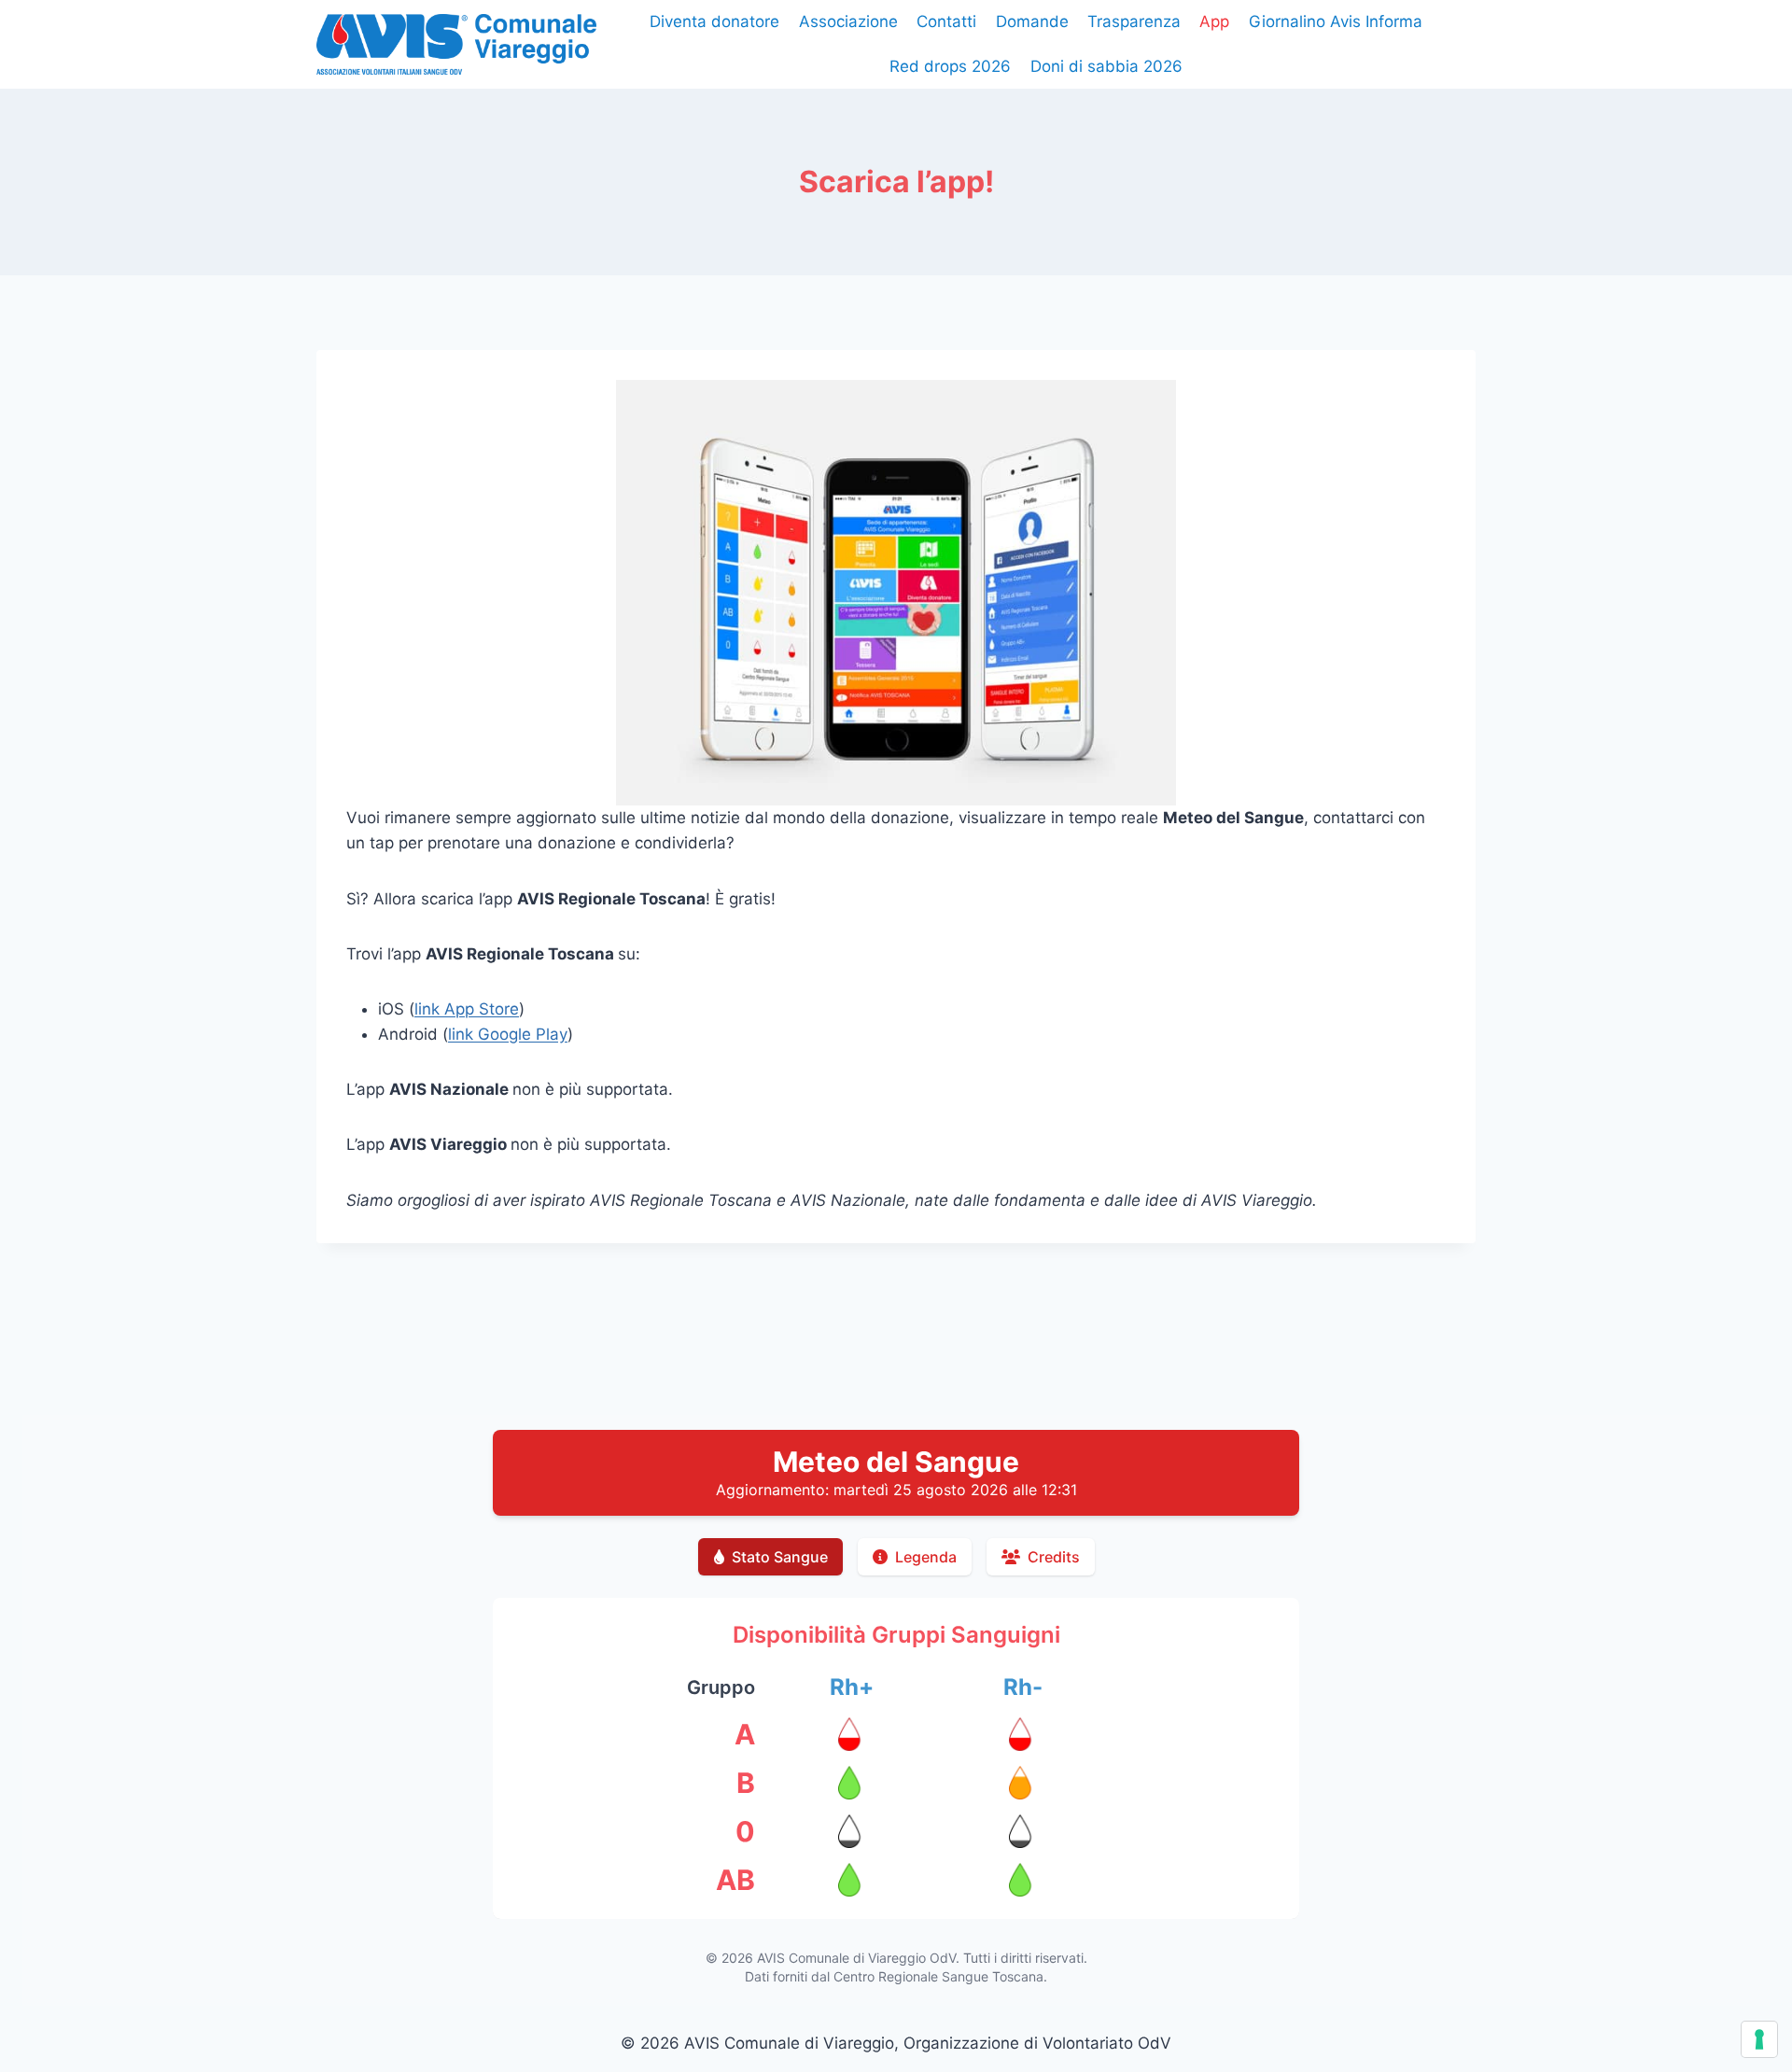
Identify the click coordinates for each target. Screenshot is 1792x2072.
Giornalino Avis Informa (1336, 21)
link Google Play (508, 1034)
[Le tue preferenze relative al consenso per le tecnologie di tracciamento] (1759, 2039)
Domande (1032, 21)
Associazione (848, 21)
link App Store (467, 1009)
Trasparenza (1134, 21)
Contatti (946, 21)
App (1214, 21)
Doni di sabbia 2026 (1106, 66)
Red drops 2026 (950, 66)
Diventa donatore (714, 21)
